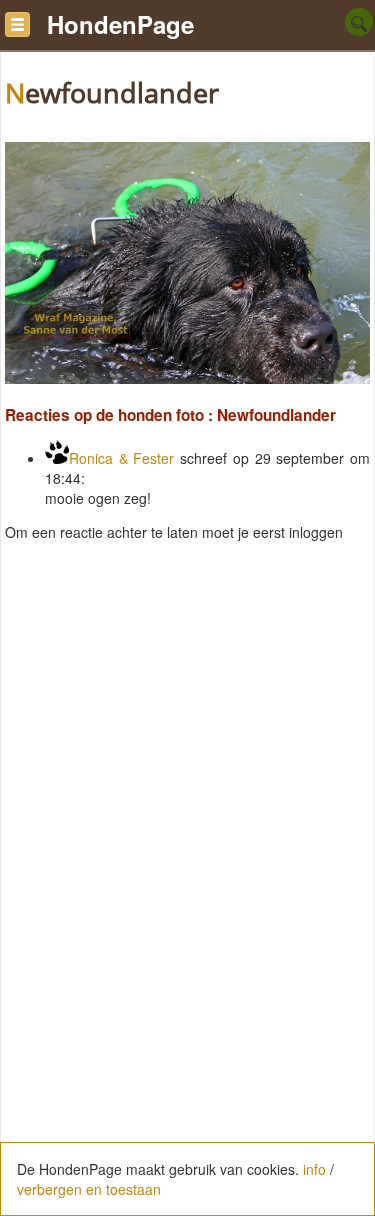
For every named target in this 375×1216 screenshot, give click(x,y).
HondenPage (120, 24)
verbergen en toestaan (89, 1189)
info (314, 1169)
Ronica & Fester (121, 458)
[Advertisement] (187, 755)
